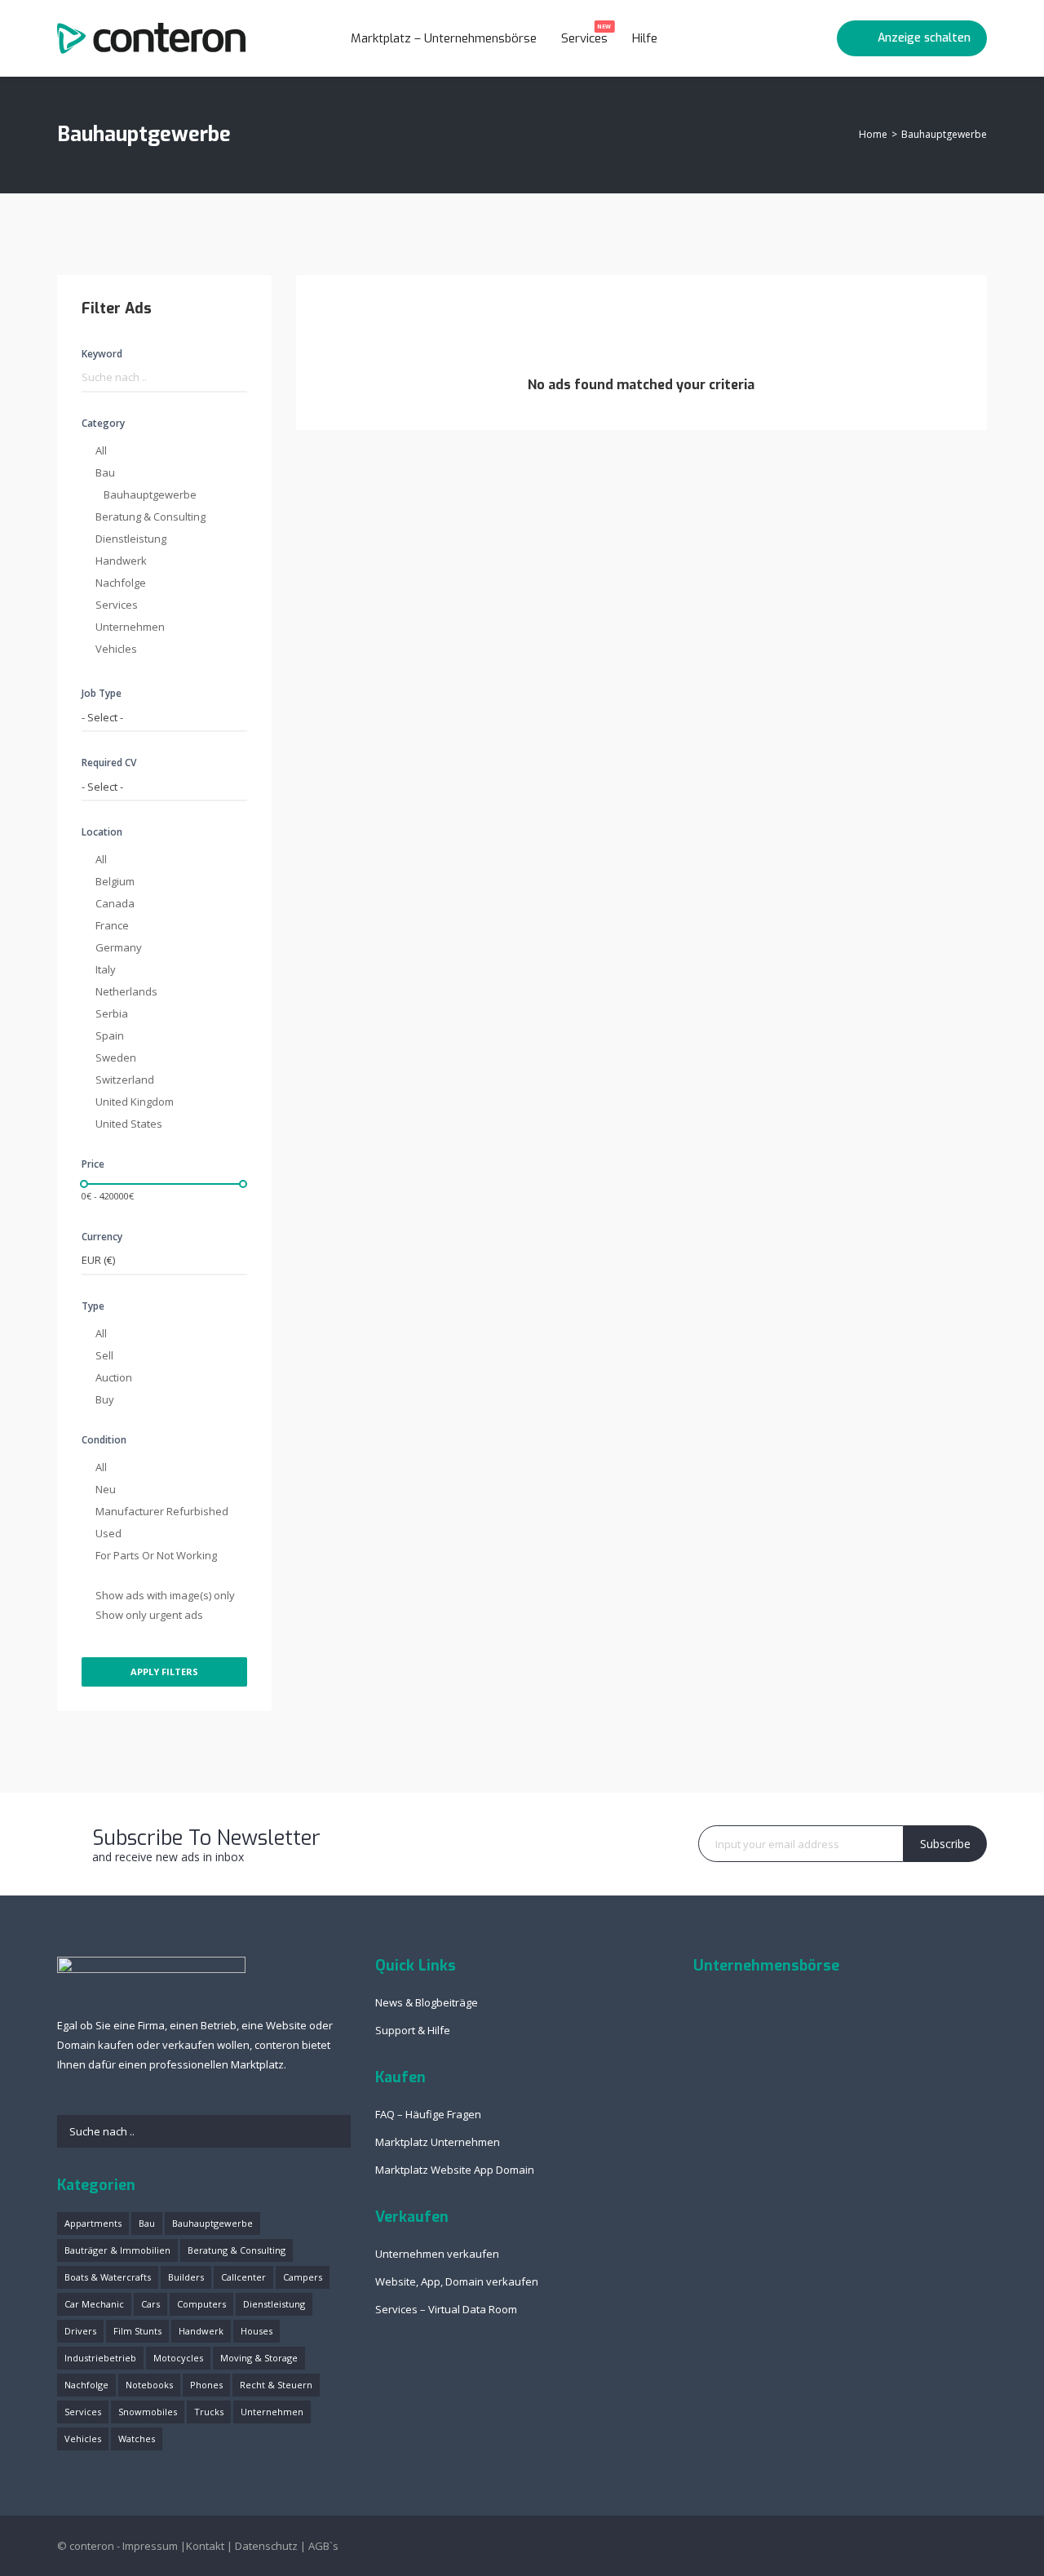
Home (873, 134)
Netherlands (126, 991)
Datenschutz (266, 2546)
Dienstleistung (131, 539)
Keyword (102, 354)
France (112, 925)
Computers (201, 2304)
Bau (105, 472)
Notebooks (149, 2385)
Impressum (150, 2546)
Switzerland (125, 1080)
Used (108, 1533)
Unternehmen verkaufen (437, 2254)
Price (93, 1164)
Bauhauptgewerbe (150, 494)
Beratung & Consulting (150, 517)
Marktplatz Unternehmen (438, 2142)
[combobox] (164, 718)
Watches (137, 2439)
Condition (104, 1440)
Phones (206, 2385)
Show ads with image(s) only (165, 1595)
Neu (106, 1489)
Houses (257, 2331)
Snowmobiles (148, 2412)
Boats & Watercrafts (108, 2277)
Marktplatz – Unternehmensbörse (444, 38)
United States (129, 1124)
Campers (303, 2277)
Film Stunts (137, 2331)
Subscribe (945, 1844)
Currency (102, 1237)
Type (93, 1306)
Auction (114, 1377)
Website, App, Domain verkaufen (457, 2281)
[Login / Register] (782, 38)
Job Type (102, 693)
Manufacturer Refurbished (162, 1511)
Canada (115, 903)
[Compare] (813, 38)
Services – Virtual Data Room (446, 2309)
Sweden (116, 1057)
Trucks (209, 2412)
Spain (110, 1035)
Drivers (80, 2331)
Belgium (115, 881)
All (101, 450)
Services (586, 35)
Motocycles (178, 2358)
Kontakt (205, 2546)
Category (103, 423)
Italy (106, 969)
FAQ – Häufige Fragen (428, 2114)
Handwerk (121, 561)
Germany (119, 947)
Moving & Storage (259, 2358)
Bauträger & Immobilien (117, 2250)
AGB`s (323, 2546)
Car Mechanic (94, 2304)
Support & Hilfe (413, 2030)
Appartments (93, 2223)
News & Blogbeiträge (427, 2002)
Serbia (112, 1013)
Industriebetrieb (100, 2358)
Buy (105, 1399)
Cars (150, 2304)
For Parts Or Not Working (156, 1555)
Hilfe (646, 38)
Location (102, 832)
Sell (104, 1355)
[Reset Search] (243, 309)
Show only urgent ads (149, 1615)
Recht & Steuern (276, 2385)
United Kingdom (135, 1102)
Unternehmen (130, 627)
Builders (186, 2277)
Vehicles (116, 649)
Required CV (109, 763)
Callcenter (243, 2277)
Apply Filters (164, 1672)
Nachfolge (121, 583)
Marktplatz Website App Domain (455, 2170)
